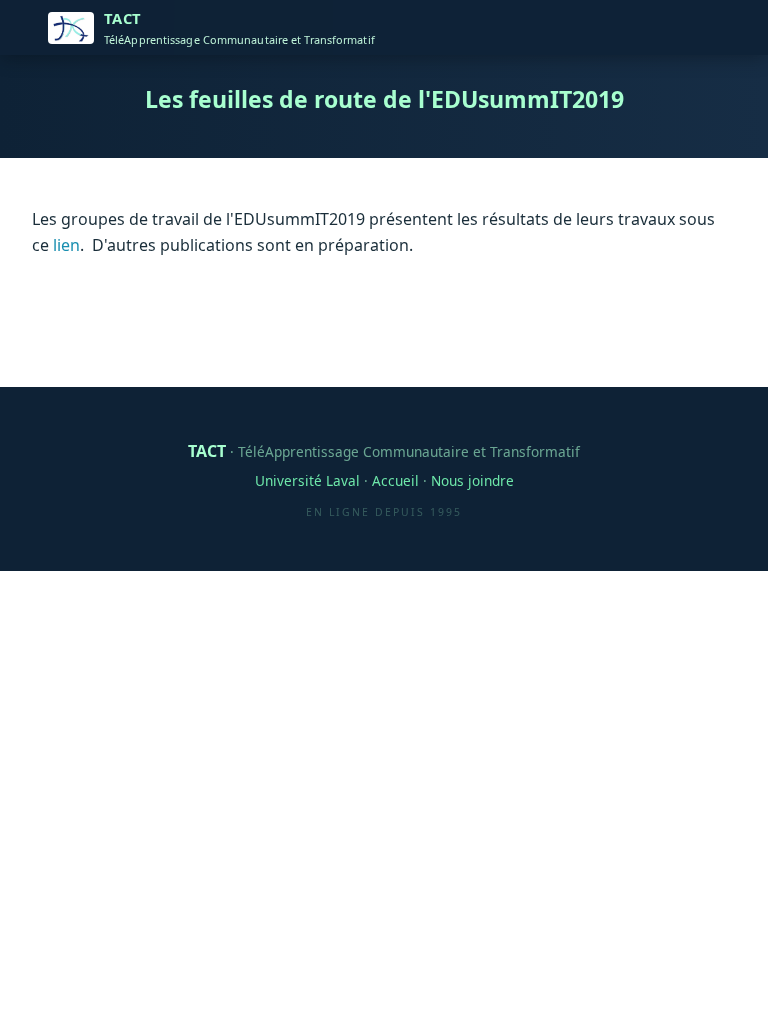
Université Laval (307, 480)
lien (66, 245)
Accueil (395, 480)
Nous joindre (472, 480)
